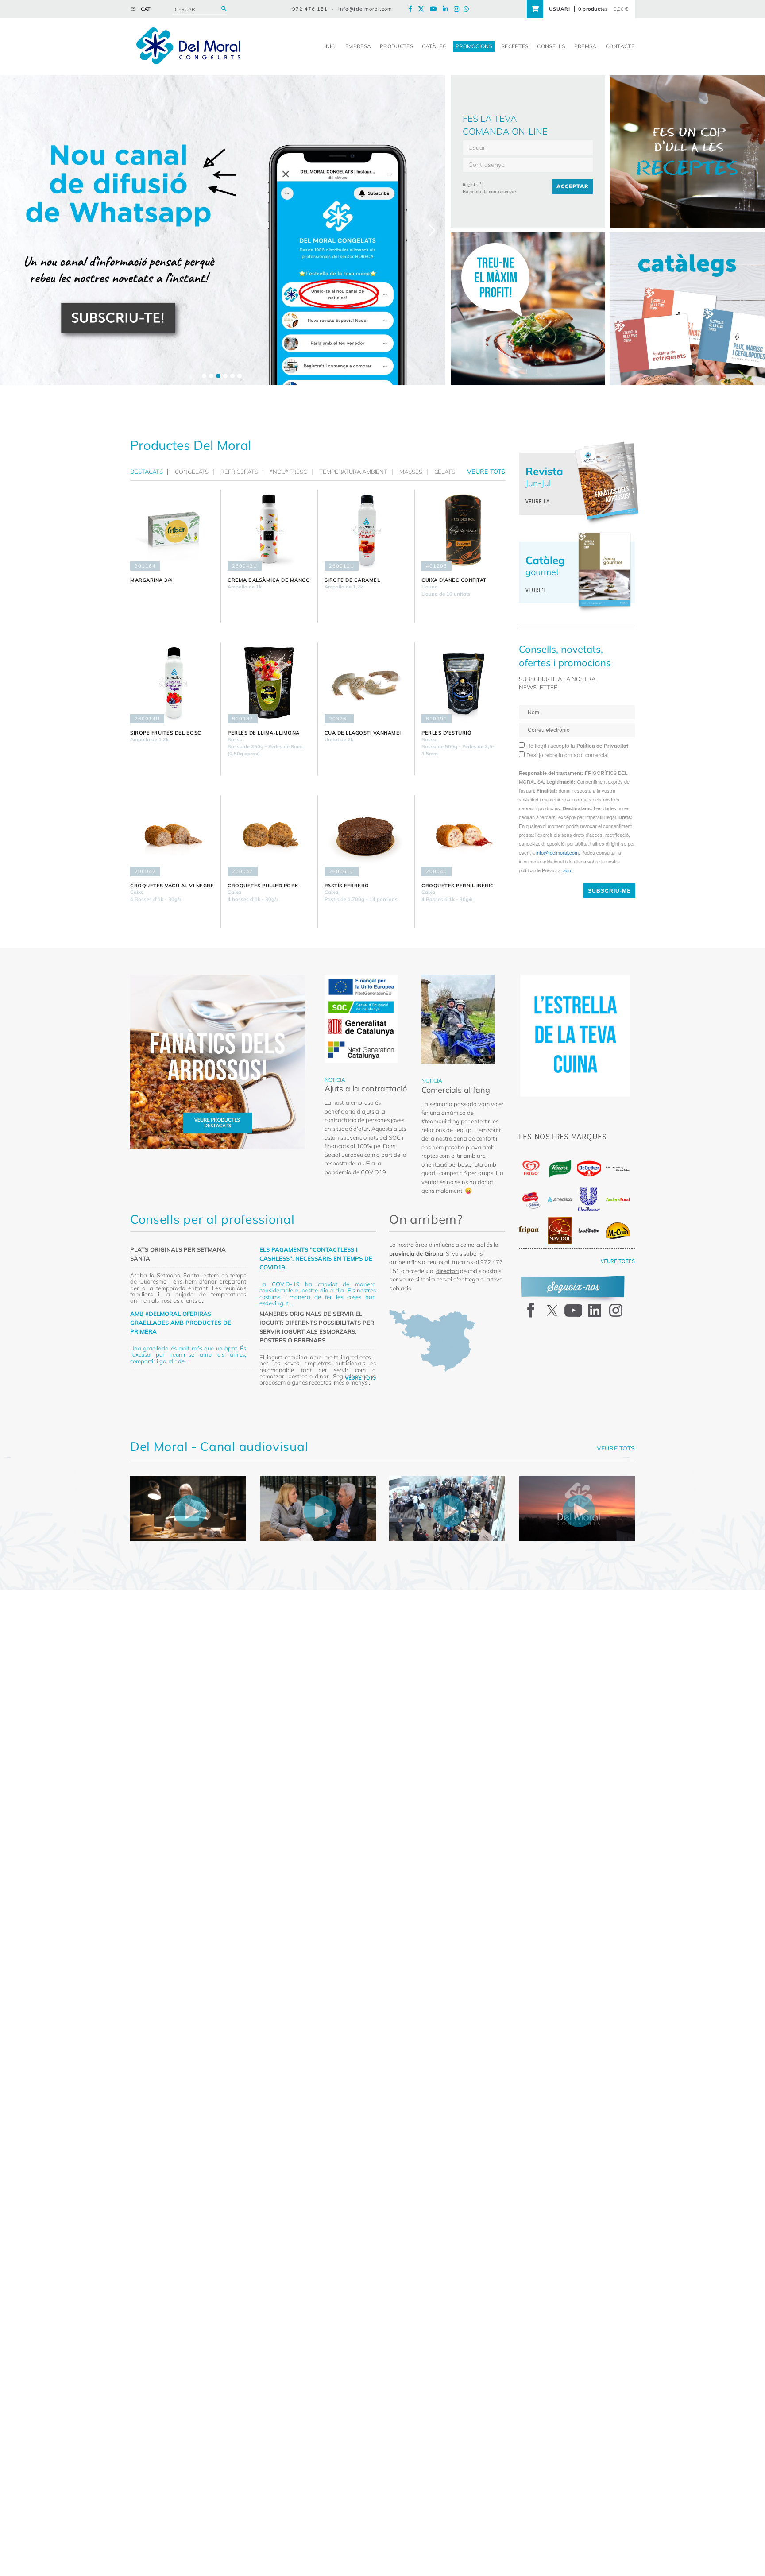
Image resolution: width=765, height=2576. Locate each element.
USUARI (560, 9)
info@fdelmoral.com (365, 9)
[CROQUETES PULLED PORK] (269, 836)
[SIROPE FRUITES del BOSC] (172, 683)
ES (133, 9)
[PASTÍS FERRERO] (366, 836)
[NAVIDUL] (560, 1230)
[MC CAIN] (618, 1231)
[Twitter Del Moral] (423, 9)
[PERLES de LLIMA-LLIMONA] (269, 683)
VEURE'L (536, 590)
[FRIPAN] (531, 1230)
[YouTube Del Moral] (436, 9)
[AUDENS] (618, 1199)
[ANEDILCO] (560, 1199)
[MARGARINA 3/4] (172, 530)
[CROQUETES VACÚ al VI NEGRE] (172, 836)
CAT (146, 9)
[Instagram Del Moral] (459, 9)
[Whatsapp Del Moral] (468, 9)
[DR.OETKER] (589, 1169)
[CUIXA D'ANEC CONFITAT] (463, 530)
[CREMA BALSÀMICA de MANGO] (269, 530)
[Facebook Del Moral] (412, 9)
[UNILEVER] (589, 1200)
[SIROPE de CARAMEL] (366, 530)
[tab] (149, 472)
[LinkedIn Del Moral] (448, 9)
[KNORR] (560, 1169)
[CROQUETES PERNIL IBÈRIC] (463, 836)
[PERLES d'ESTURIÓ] (463, 683)
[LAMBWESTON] (589, 1230)
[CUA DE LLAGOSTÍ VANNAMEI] (366, 683)
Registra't (473, 184)
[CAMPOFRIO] (531, 1200)
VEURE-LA (537, 501)
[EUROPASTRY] (618, 1168)
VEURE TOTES (618, 1261)
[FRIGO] (531, 1168)
